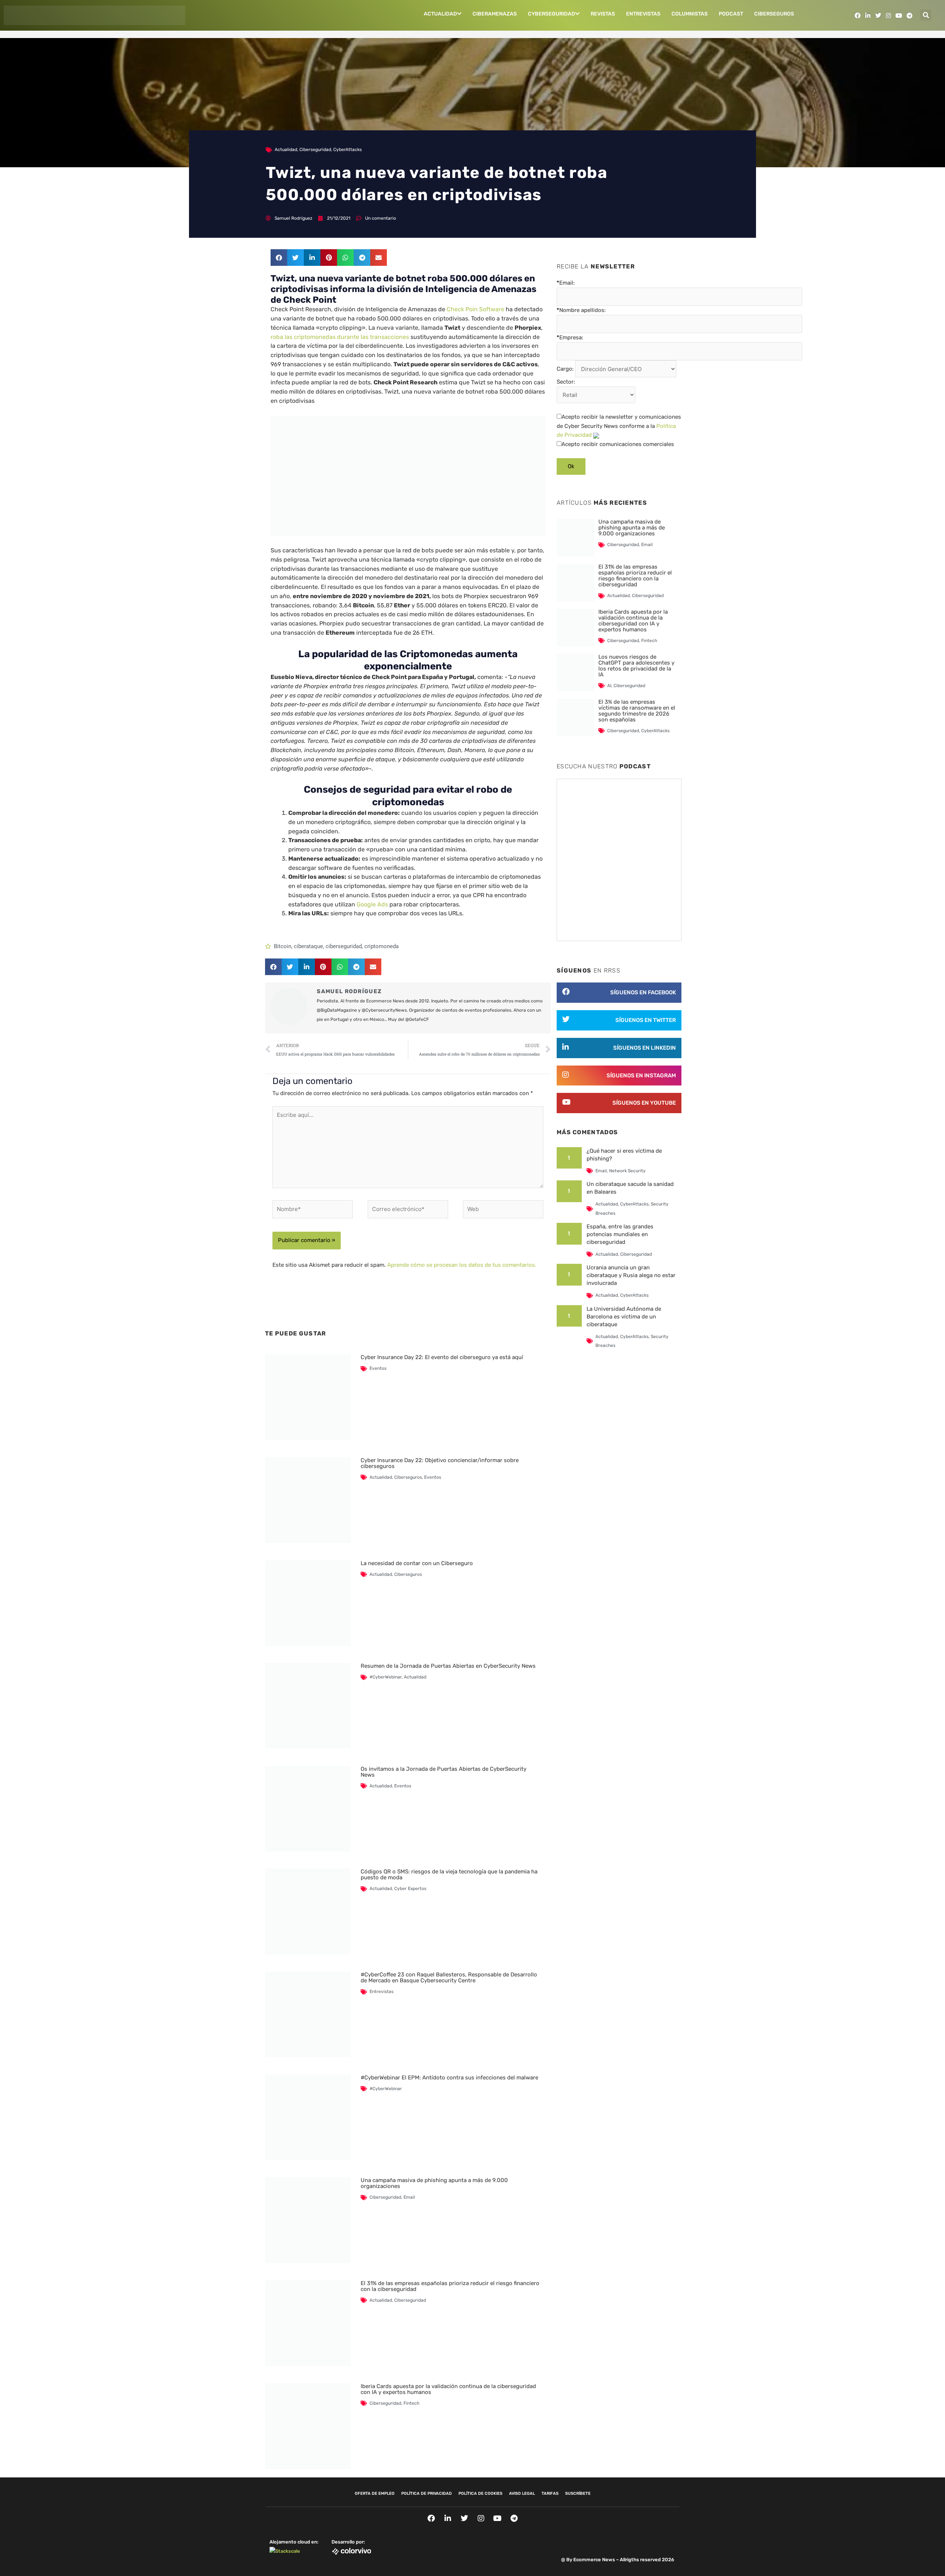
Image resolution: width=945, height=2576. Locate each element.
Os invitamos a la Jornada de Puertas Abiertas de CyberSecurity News (444, 1772)
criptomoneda (382, 946)
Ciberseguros (774, 14)
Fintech (411, 2403)
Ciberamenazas (495, 14)
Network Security (627, 1171)
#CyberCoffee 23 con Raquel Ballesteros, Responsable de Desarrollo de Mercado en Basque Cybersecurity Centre (449, 1978)
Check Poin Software (475, 309)
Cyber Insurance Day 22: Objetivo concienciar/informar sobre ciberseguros (440, 1463)
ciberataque (308, 946)
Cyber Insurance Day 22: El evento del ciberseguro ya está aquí (442, 1357)
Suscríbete (578, 2493)
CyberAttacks (348, 150)
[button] (926, 15)
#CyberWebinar (386, 1677)
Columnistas (690, 14)
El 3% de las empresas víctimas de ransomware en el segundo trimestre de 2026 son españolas (637, 711)
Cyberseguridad (551, 14)
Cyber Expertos (410, 1889)
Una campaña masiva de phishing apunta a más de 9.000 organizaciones (434, 2183)
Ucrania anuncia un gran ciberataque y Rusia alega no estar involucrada (631, 1275)
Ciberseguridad (315, 150)
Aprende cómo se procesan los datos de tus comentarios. (462, 1265)
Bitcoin (283, 946)
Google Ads (372, 904)
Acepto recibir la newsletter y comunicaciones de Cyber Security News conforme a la (619, 426)
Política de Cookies (480, 2493)
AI (609, 686)
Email (409, 2197)
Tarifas (550, 2493)
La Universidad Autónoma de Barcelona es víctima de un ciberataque (624, 1317)
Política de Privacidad (427, 2493)
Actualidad (440, 14)
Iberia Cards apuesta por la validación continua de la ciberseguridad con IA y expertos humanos (448, 2389)
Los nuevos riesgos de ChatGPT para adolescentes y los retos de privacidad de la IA (636, 666)
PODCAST (731, 14)
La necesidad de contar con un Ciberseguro (417, 1563)
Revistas (603, 14)
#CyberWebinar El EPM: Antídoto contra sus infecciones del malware (449, 2078)
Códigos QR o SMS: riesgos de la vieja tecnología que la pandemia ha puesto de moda (449, 1874)
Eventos (378, 1368)
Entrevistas (643, 14)
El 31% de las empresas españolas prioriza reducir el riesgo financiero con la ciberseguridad (450, 2286)
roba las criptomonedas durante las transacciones (340, 337)
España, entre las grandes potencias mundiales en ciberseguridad (620, 1234)
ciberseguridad (344, 946)
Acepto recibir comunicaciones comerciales (618, 444)
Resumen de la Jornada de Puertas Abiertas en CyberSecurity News (448, 1666)
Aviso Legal (522, 2493)
